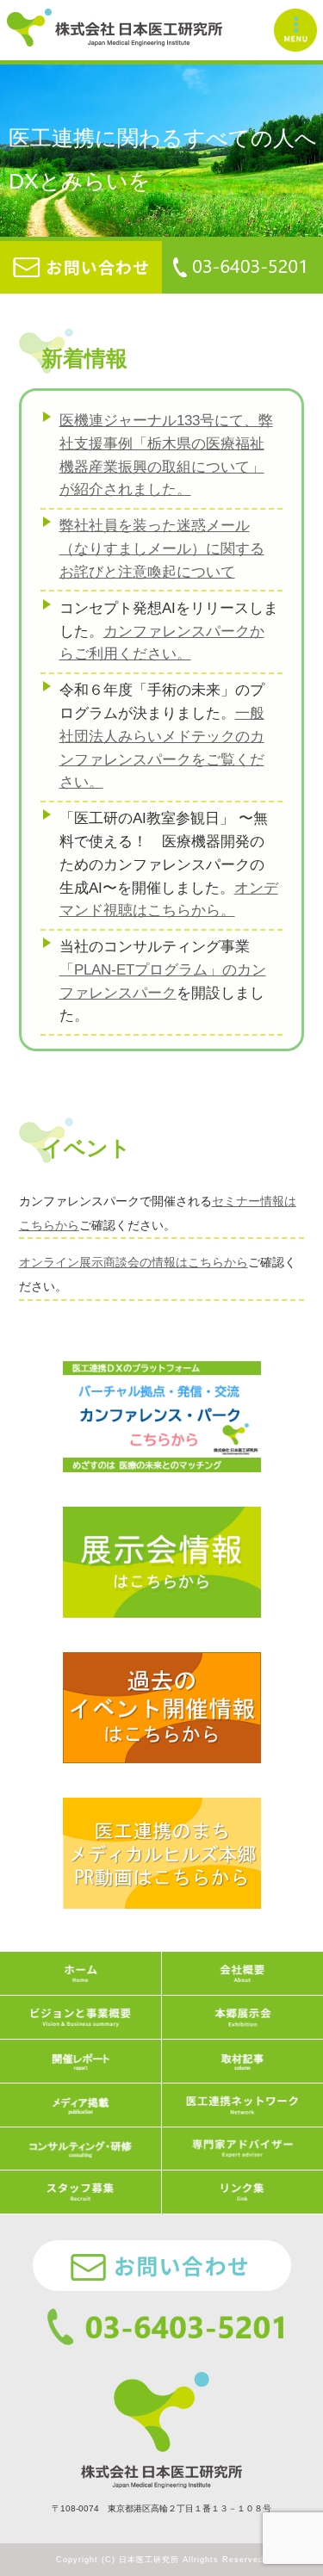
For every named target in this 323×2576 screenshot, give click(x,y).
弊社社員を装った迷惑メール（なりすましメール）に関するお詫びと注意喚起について (162, 548)
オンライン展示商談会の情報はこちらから (134, 1262)
